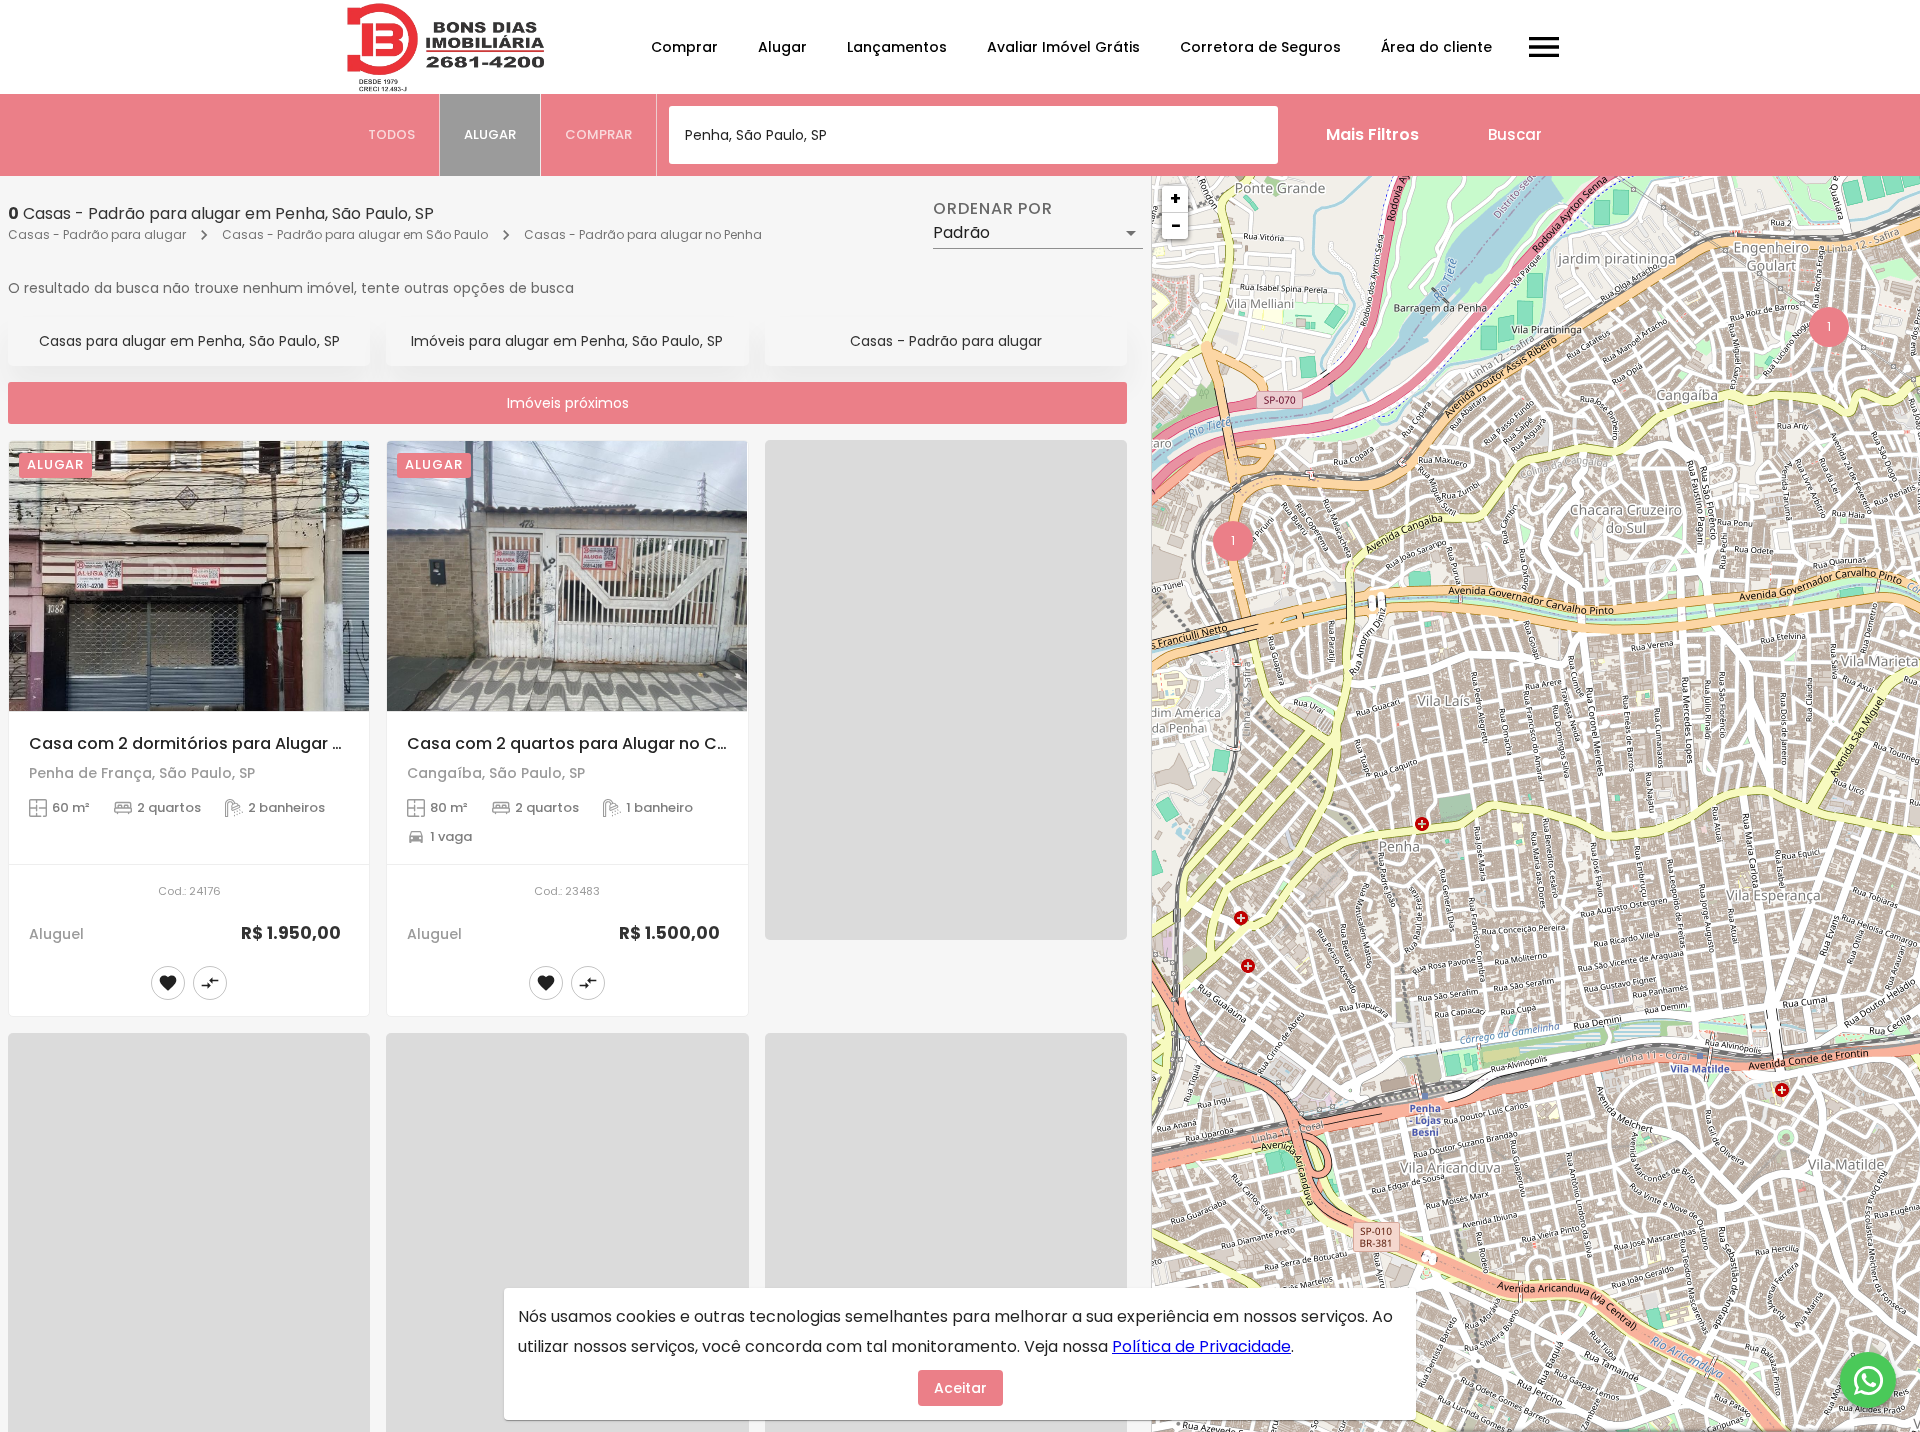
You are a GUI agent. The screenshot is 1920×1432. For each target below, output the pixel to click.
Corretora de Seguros (1260, 47)
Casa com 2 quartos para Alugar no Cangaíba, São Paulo (641, 743)
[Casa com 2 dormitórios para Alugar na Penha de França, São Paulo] (189, 576)
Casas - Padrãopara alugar (946, 341)
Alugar (782, 47)
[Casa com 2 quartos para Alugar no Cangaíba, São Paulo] (567, 576)
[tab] (392, 135)
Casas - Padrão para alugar (97, 234)
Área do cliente (1436, 47)
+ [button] (1175, 198)
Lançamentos (897, 47)
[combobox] (973, 135)
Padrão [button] (961, 232)
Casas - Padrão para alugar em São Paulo (355, 234)
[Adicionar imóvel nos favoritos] (168, 983)
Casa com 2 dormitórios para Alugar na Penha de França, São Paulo (305, 743)
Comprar (684, 47)
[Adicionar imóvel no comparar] (210, 983)
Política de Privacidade (1201, 1346)
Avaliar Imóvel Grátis (1063, 47)
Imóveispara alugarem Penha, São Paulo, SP (567, 341)
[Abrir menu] (1544, 47)
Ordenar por (993, 209)
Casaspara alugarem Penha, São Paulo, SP (189, 341)
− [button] (1176, 225)
